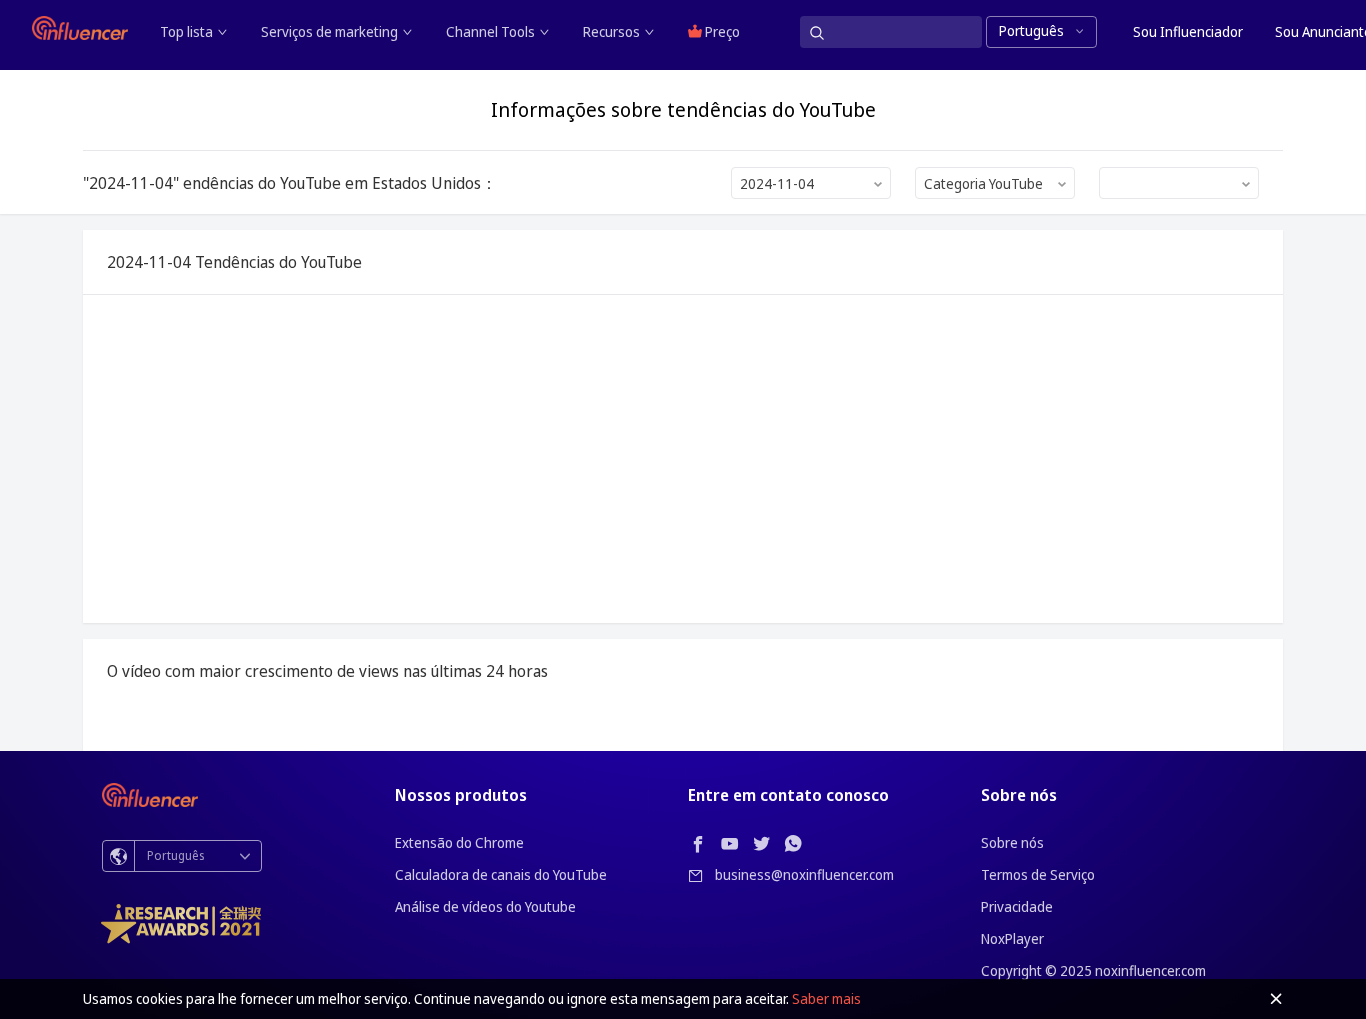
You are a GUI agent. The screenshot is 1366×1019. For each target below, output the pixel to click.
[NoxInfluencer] (80, 28)
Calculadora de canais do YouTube (501, 874)
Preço (721, 31)
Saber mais (826, 998)
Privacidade (1017, 906)
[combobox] (811, 183)
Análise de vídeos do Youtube (485, 906)
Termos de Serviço (1038, 874)
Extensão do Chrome (459, 842)
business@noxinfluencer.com (804, 874)
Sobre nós (1012, 842)
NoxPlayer (1012, 938)
